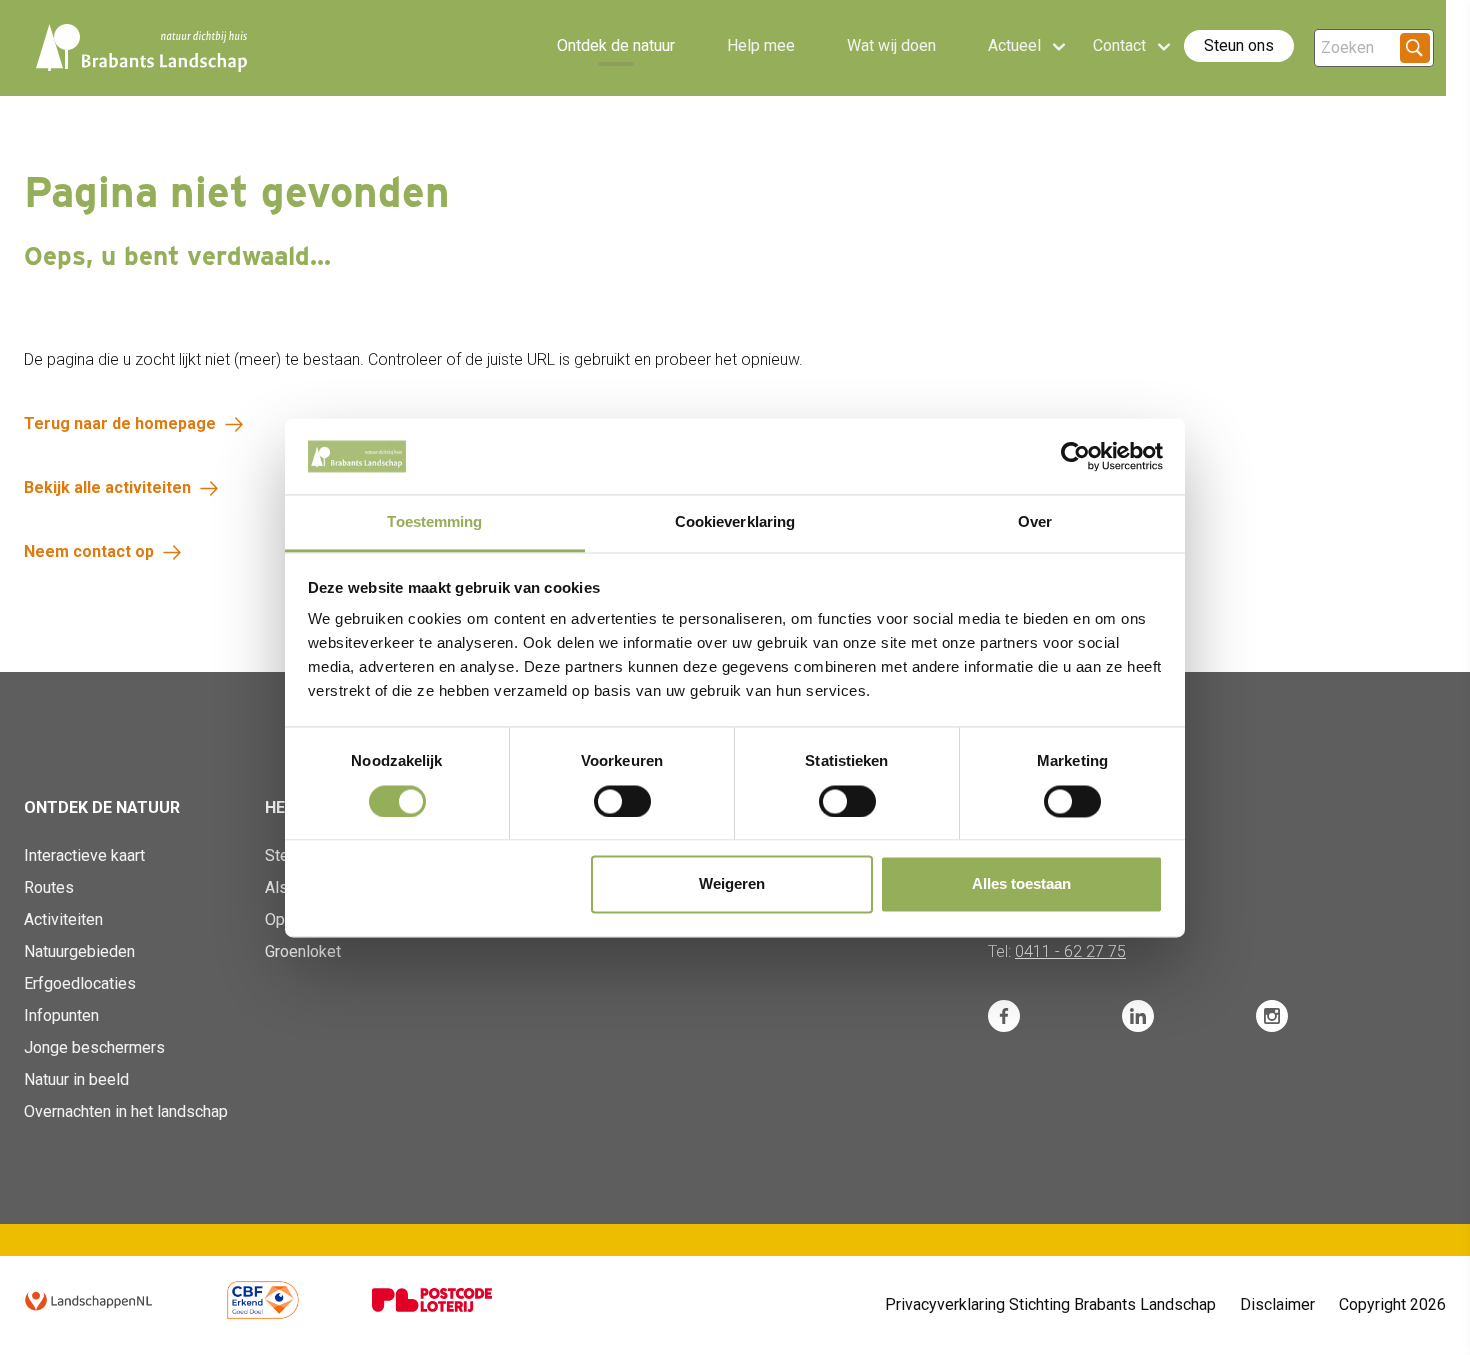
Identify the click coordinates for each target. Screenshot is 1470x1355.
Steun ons (1239, 45)
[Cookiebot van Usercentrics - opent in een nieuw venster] (1075, 456)
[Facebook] (1004, 1016)
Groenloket (303, 951)
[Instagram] (1272, 1016)
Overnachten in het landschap (126, 1111)
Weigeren (732, 884)
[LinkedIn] (1138, 1016)
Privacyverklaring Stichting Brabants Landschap (1050, 1304)
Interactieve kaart (84, 855)
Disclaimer (1277, 1304)
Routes (49, 887)
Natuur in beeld (76, 1079)
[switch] (622, 801)
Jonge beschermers (94, 1047)
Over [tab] (1035, 522)
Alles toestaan (1021, 884)
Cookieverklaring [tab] (735, 522)
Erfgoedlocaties (80, 983)
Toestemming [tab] (434, 522)
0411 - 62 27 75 (1070, 951)
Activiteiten (63, 919)
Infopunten (61, 1015)
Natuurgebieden (79, 951)
